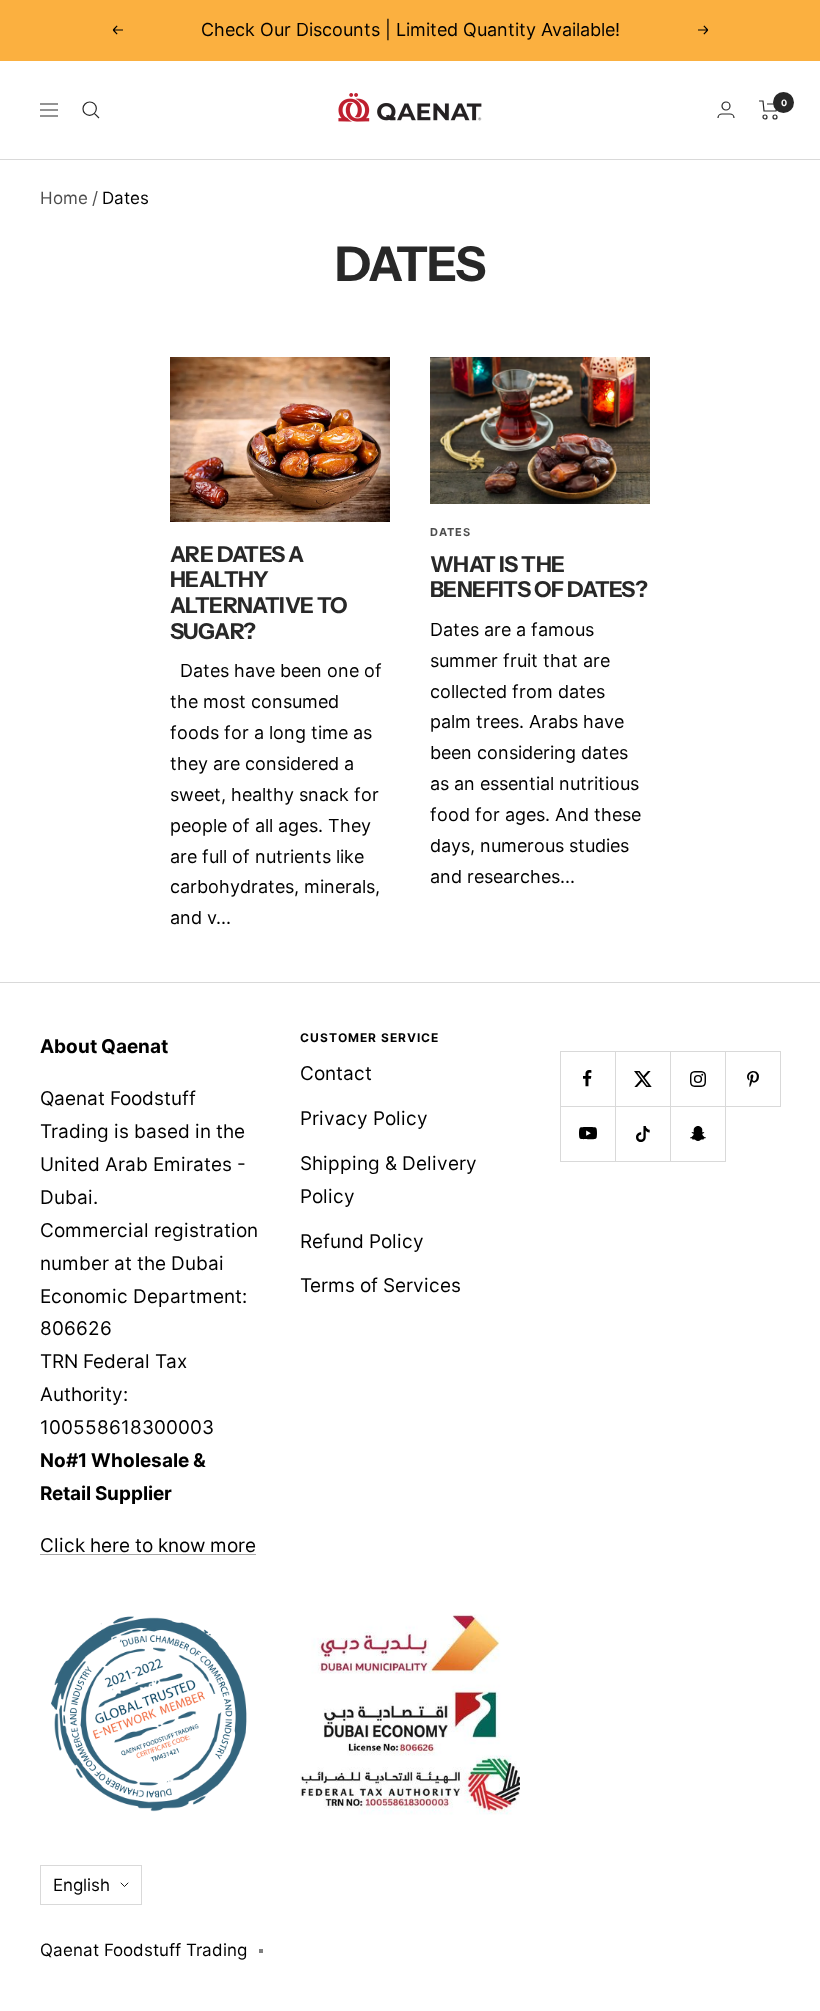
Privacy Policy (364, 1118)
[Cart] (769, 110)
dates (450, 532)
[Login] (726, 109)
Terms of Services (380, 1285)
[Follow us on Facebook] (587, 1078)
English (81, 1885)
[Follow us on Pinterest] (752, 1078)
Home (64, 198)
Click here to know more (148, 1545)
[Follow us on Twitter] (642, 1078)
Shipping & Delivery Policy (388, 1180)
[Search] (91, 110)
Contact (336, 1073)
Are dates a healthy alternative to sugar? (259, 593)
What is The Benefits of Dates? (538, 577)
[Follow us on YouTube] (587, 1133)
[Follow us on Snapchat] (697, 1133)
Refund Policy (362, 1241)
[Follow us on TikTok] (642, 1133)
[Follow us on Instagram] (697, 1078)
